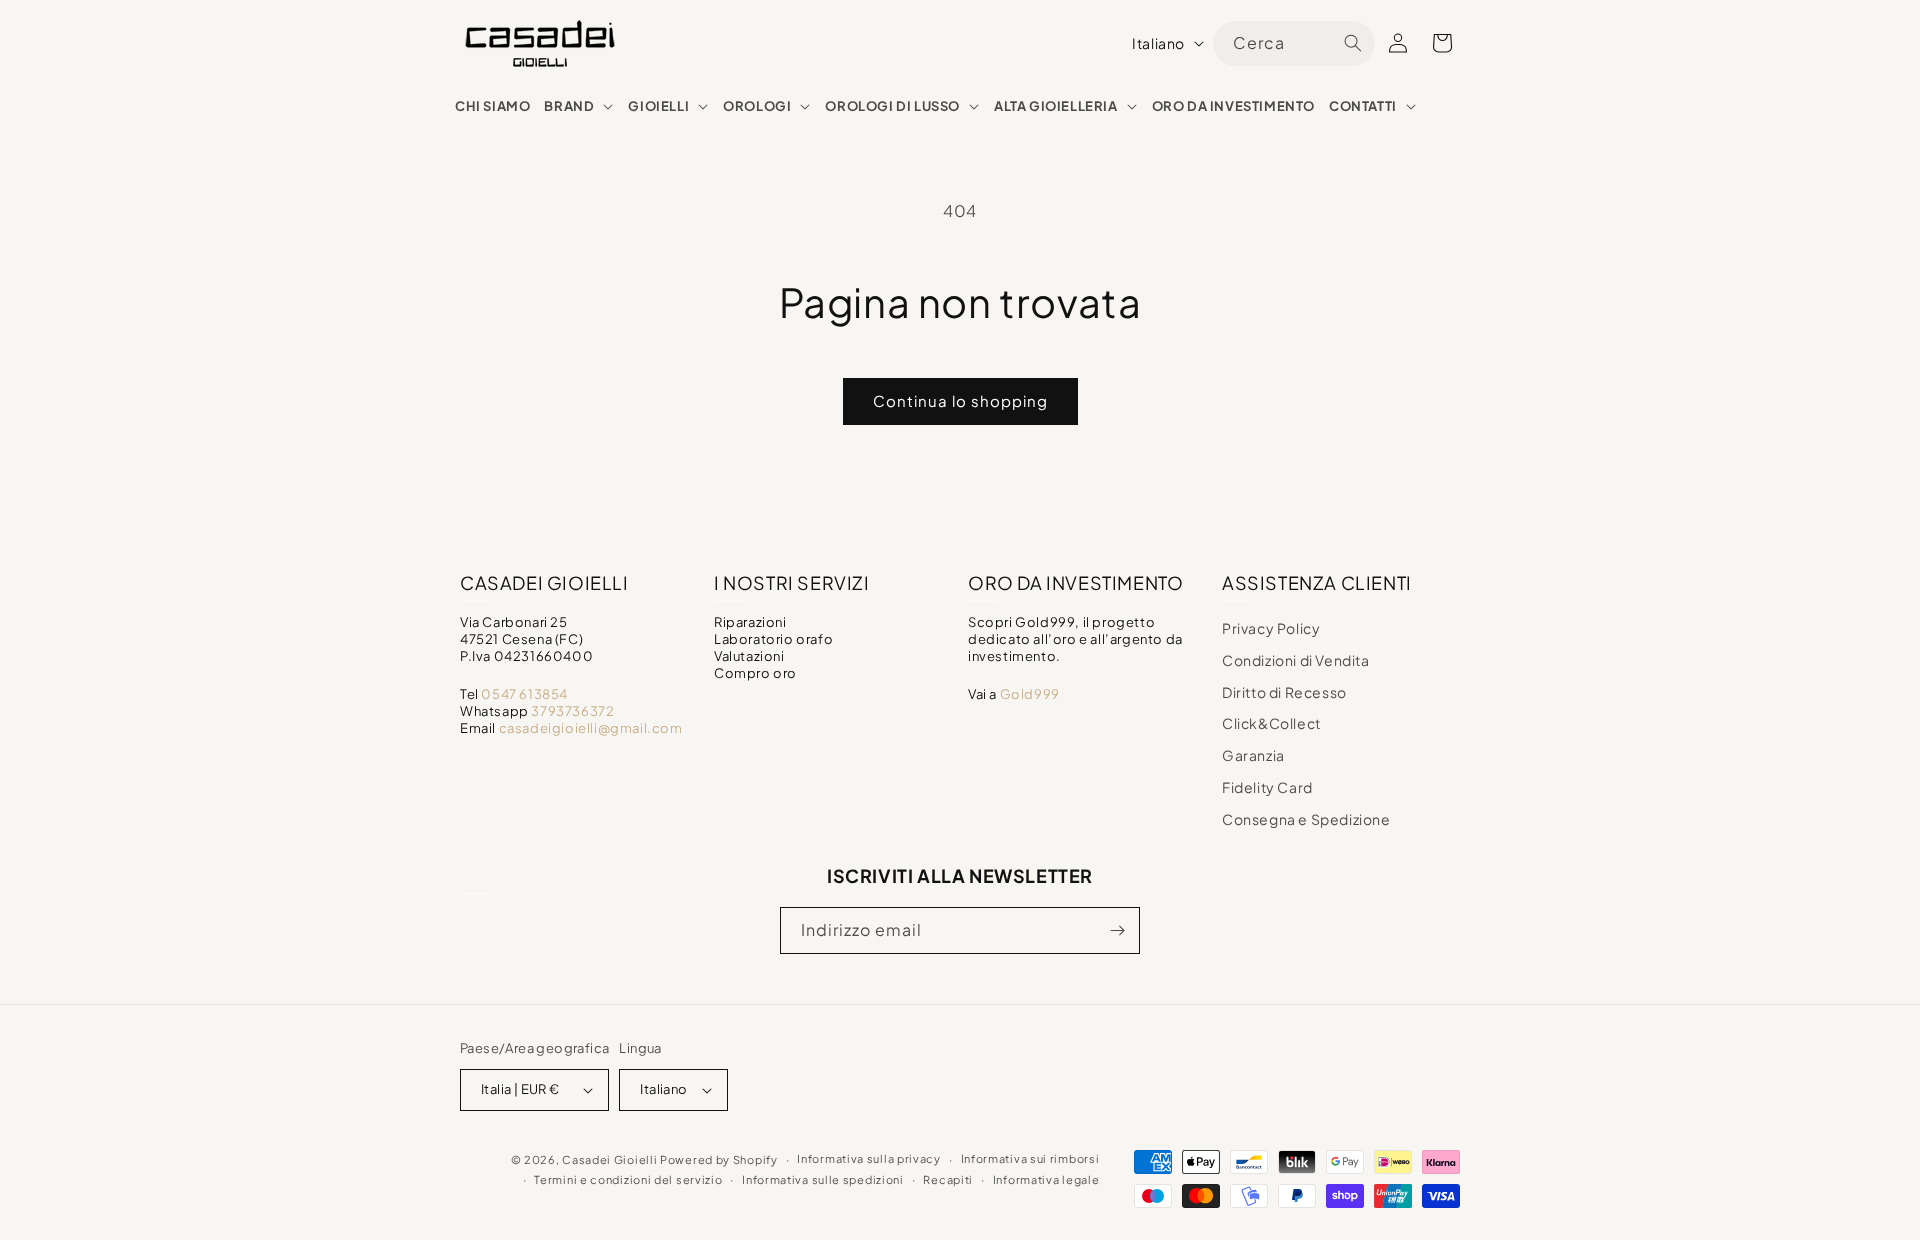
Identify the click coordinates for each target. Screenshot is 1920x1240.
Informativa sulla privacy (869, 1158)
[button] (579, 106)
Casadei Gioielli (609, 1159)
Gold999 (1030, 694)
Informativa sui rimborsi (1030, 1158)
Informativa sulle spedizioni (823, 1179)
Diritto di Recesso (1284, 692)
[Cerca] (1353, 43)
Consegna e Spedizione (1306, 819)
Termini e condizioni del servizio (628, 1179)
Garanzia (1253, 755)
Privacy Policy (1271, 628)
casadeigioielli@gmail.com (591, 728)
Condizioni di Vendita (1296, 660)
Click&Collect (1271, 723)
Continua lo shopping (960, 400)
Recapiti (948, 1179)
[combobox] (1294, 43)
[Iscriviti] (1117, 930)
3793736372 (572, 711)
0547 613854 (524, 694)
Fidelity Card (1267, 787)
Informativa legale (1046, 1179)
